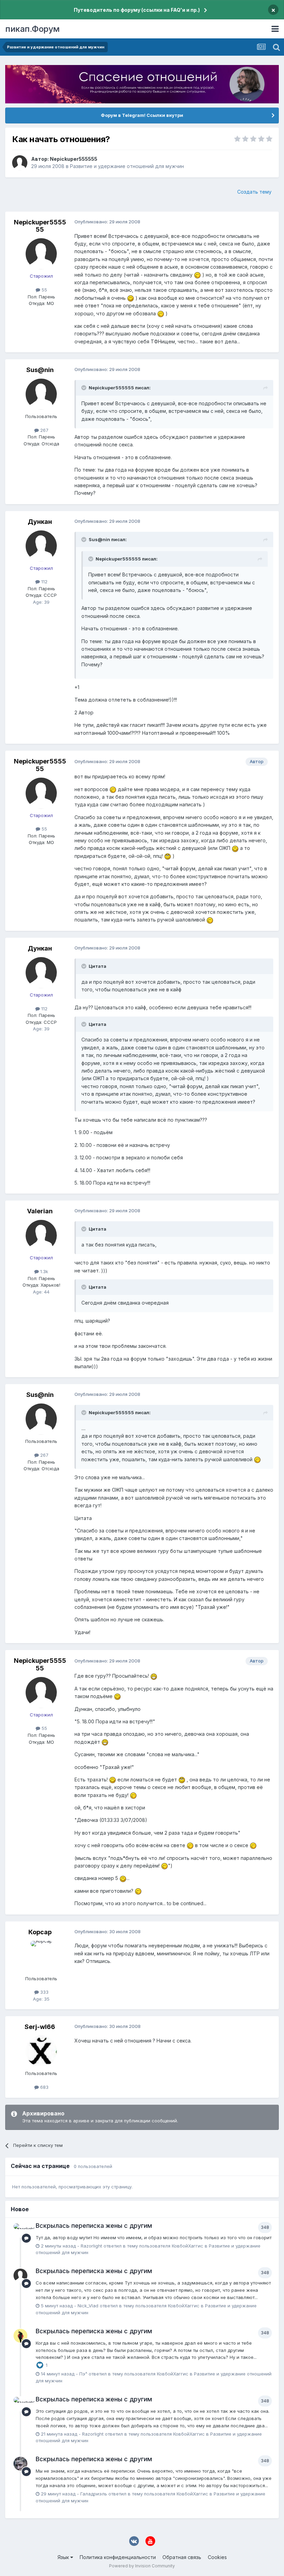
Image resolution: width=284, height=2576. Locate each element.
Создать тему (254, 192)
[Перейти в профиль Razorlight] (20, 2230)
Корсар (40, 1932)
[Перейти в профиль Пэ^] (20, 2336)
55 (44, 290)
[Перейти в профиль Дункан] (41, 546)
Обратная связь (182, 2557)
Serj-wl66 (40, 2027)
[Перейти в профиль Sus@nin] (41, 394)
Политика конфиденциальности (118, 2557)
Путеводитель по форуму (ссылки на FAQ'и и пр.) (137, 10)
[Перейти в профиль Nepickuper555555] (20, 163)
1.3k (43, 1271)
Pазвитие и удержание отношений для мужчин (127, 166)
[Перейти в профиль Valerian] (41, 1235)
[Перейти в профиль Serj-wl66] (41, 2051)
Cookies (217, 2557)
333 (44, 1992)
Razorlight (91, 2246)
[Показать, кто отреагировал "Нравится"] (40, 2365)
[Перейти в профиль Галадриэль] (20, 2464)
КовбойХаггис (188, 2246)
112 (44, 582)
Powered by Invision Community (142, 2566)
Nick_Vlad (88, 2306)
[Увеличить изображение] (197, 275)
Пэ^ (83, 2374)
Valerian (40, 1211)
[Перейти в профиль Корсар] (41, 1956)
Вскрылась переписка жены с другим (94, 2226)
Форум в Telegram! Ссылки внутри (142, 115)
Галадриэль (94, 2494)
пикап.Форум (32, 29)
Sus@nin (40, 370)
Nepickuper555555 (74, 159)
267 (44, 430)
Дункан (40, 522)
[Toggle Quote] (85, 388)
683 (44, 2087)
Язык (64, 2557)
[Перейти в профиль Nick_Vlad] (20, 2276)
